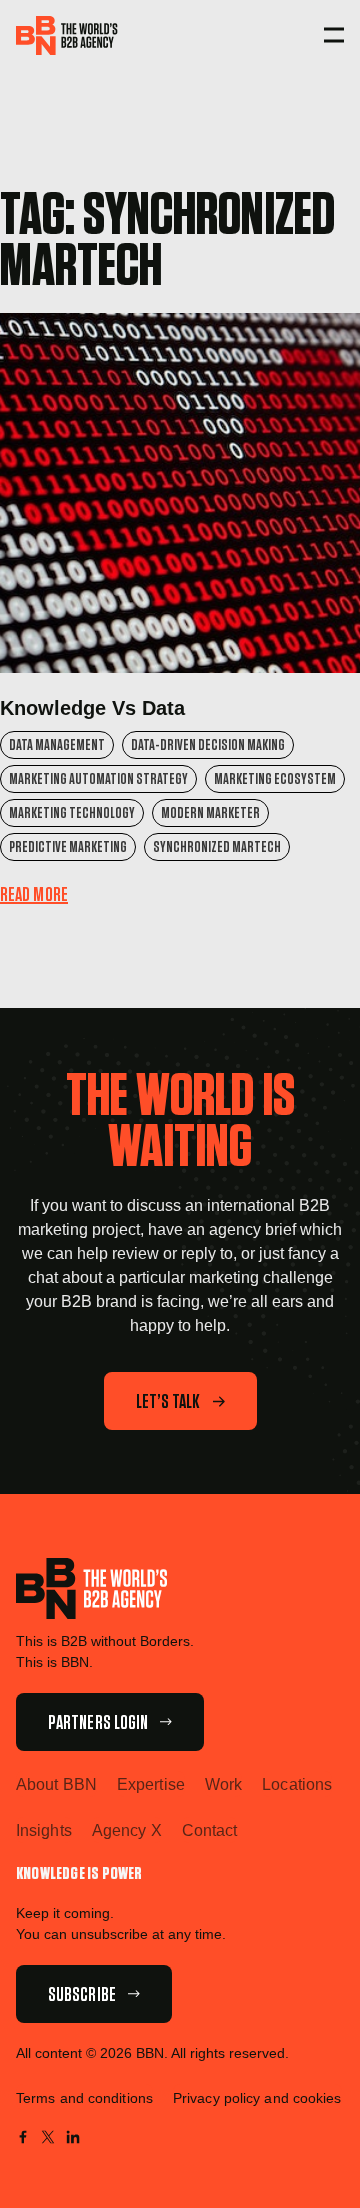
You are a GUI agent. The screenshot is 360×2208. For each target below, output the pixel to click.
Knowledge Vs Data (92, 708)
